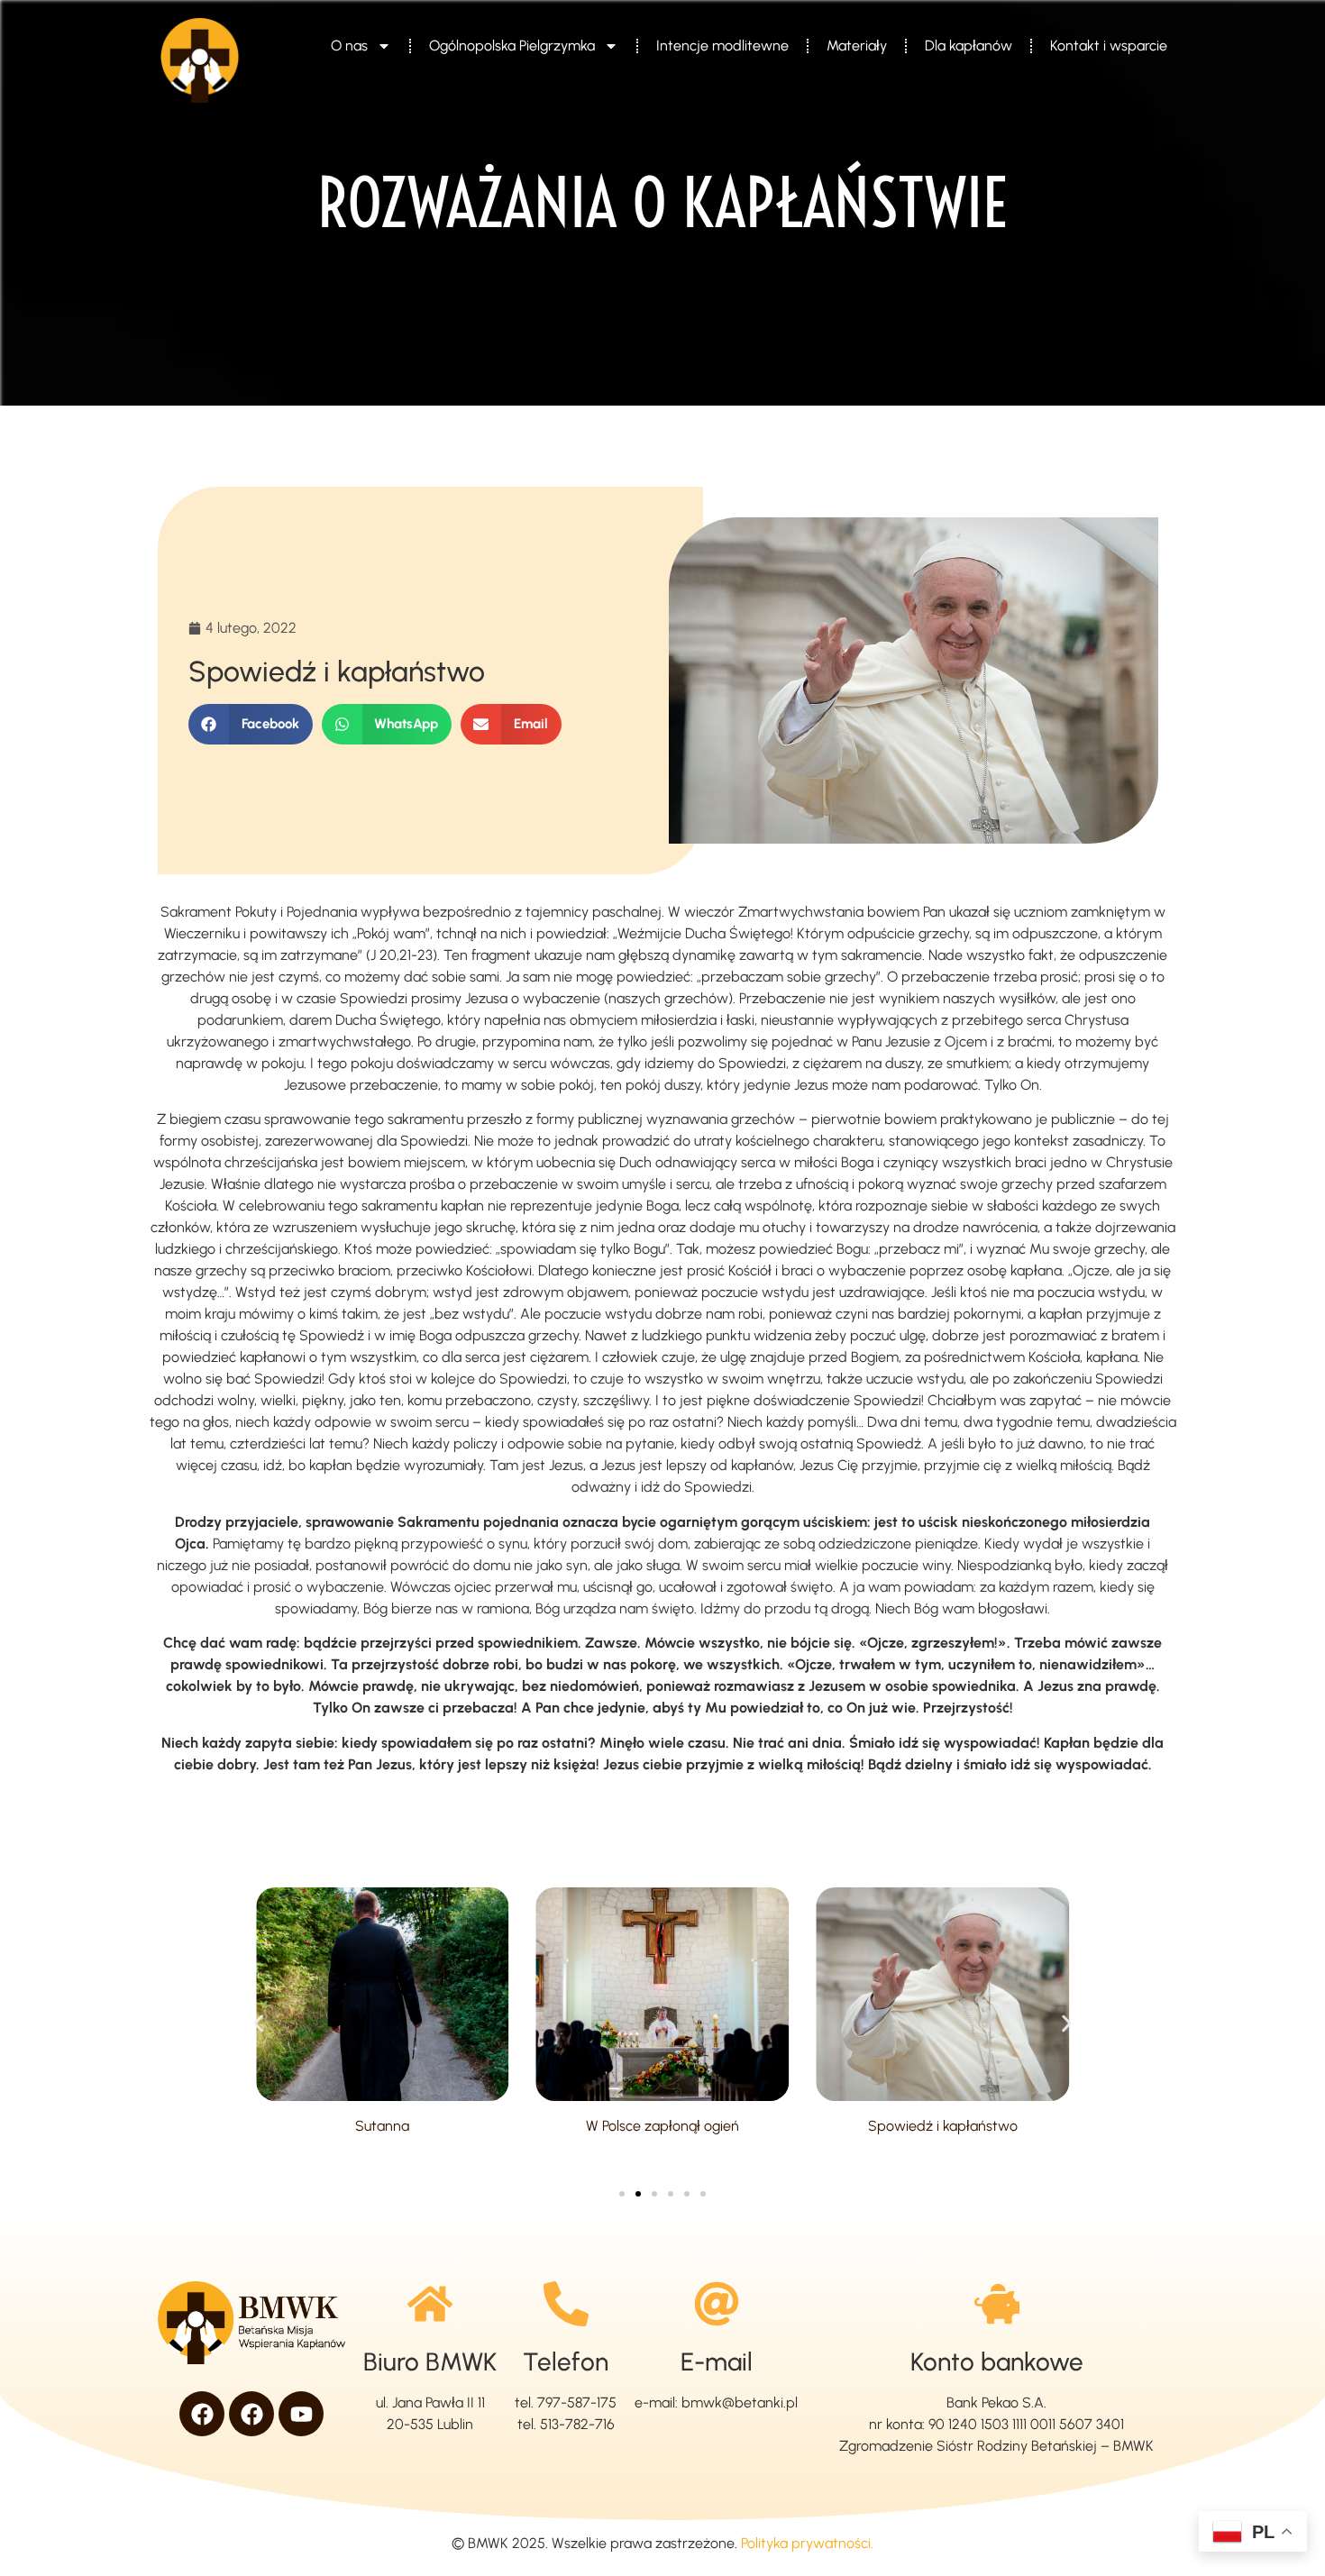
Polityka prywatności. (807, 2543)
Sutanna (382, 2126)
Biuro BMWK (430, 2361)
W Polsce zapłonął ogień (662, 2126)
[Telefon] (566, 2304)
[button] (251, 724)
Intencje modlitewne (722, 46)
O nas (349, 46)
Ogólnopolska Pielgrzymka (512, 46)
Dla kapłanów (969, 46)
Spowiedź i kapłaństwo (943, 2126)
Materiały (857, 46)
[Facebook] (202, 2414)
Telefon (566, 2361)
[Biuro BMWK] (430, 2304)
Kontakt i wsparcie (1109, 46)
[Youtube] (301, 2414)
